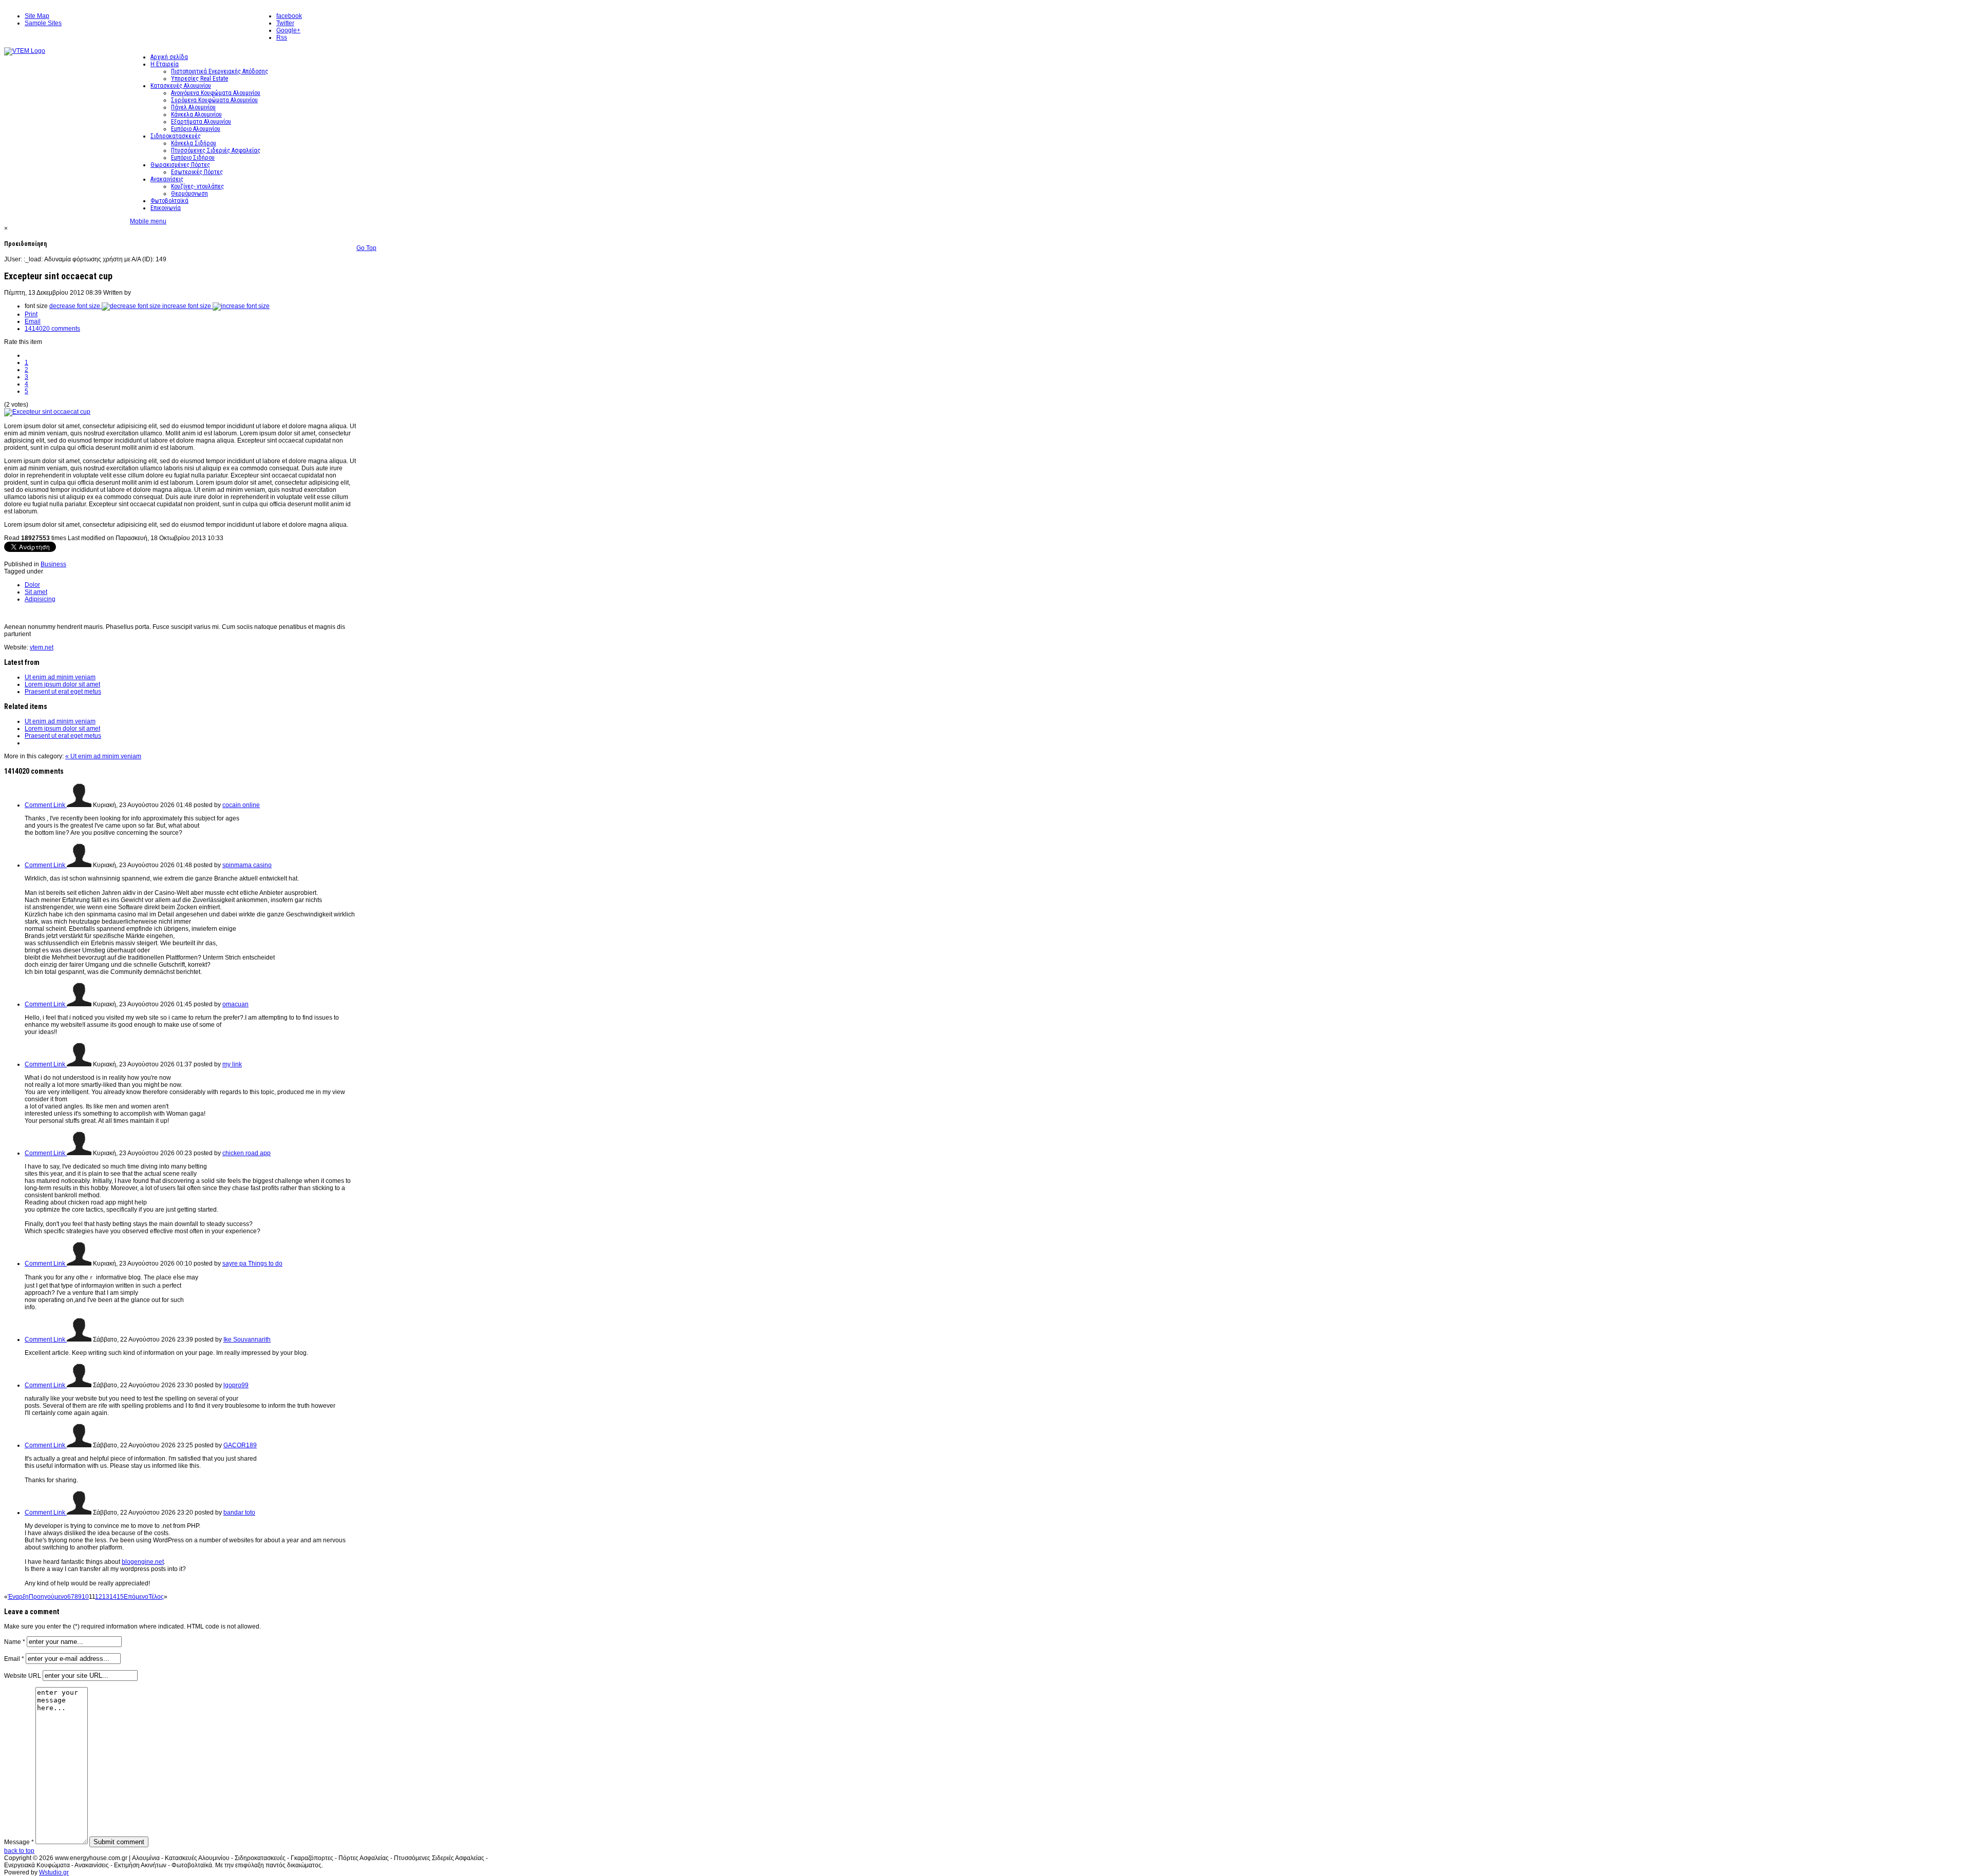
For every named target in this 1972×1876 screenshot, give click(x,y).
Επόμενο (136, 1597)
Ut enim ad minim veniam (60, 677)
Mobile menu (148, 221)
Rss (282, 37)
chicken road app (246, 1153)
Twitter (285, 23)
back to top (19, 1851)
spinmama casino (247, 865)
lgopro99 (236, 1385)
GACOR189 (240, 1445)
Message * (19, 1842)
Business (53, 564)
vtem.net (42, 647)
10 (85, 1597)
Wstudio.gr (54, 1872)
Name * (15, 1642)
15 (120, 1597)
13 (106, 1597)
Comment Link (46, 805)
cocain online (241, 805)
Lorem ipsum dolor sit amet (62, 684)
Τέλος (156, 1597)
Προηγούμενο (48, 1597)
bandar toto (239, 1513)
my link (232, 1064)
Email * (14, 1659)
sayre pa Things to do (252, 1264)
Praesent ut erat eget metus (63, 692)
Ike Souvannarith (247, 1339)
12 (99, 1597)
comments (52, 329)
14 (113, 1597)
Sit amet (36, 592)
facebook (289, 16)
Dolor (32, 585)
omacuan (235, 1004)
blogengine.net (143, 1562)
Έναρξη (18, 1597)
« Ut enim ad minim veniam (103, 756)
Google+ (288, 30)
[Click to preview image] (47, 412)
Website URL (23, 1676)
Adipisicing (40, 599)
